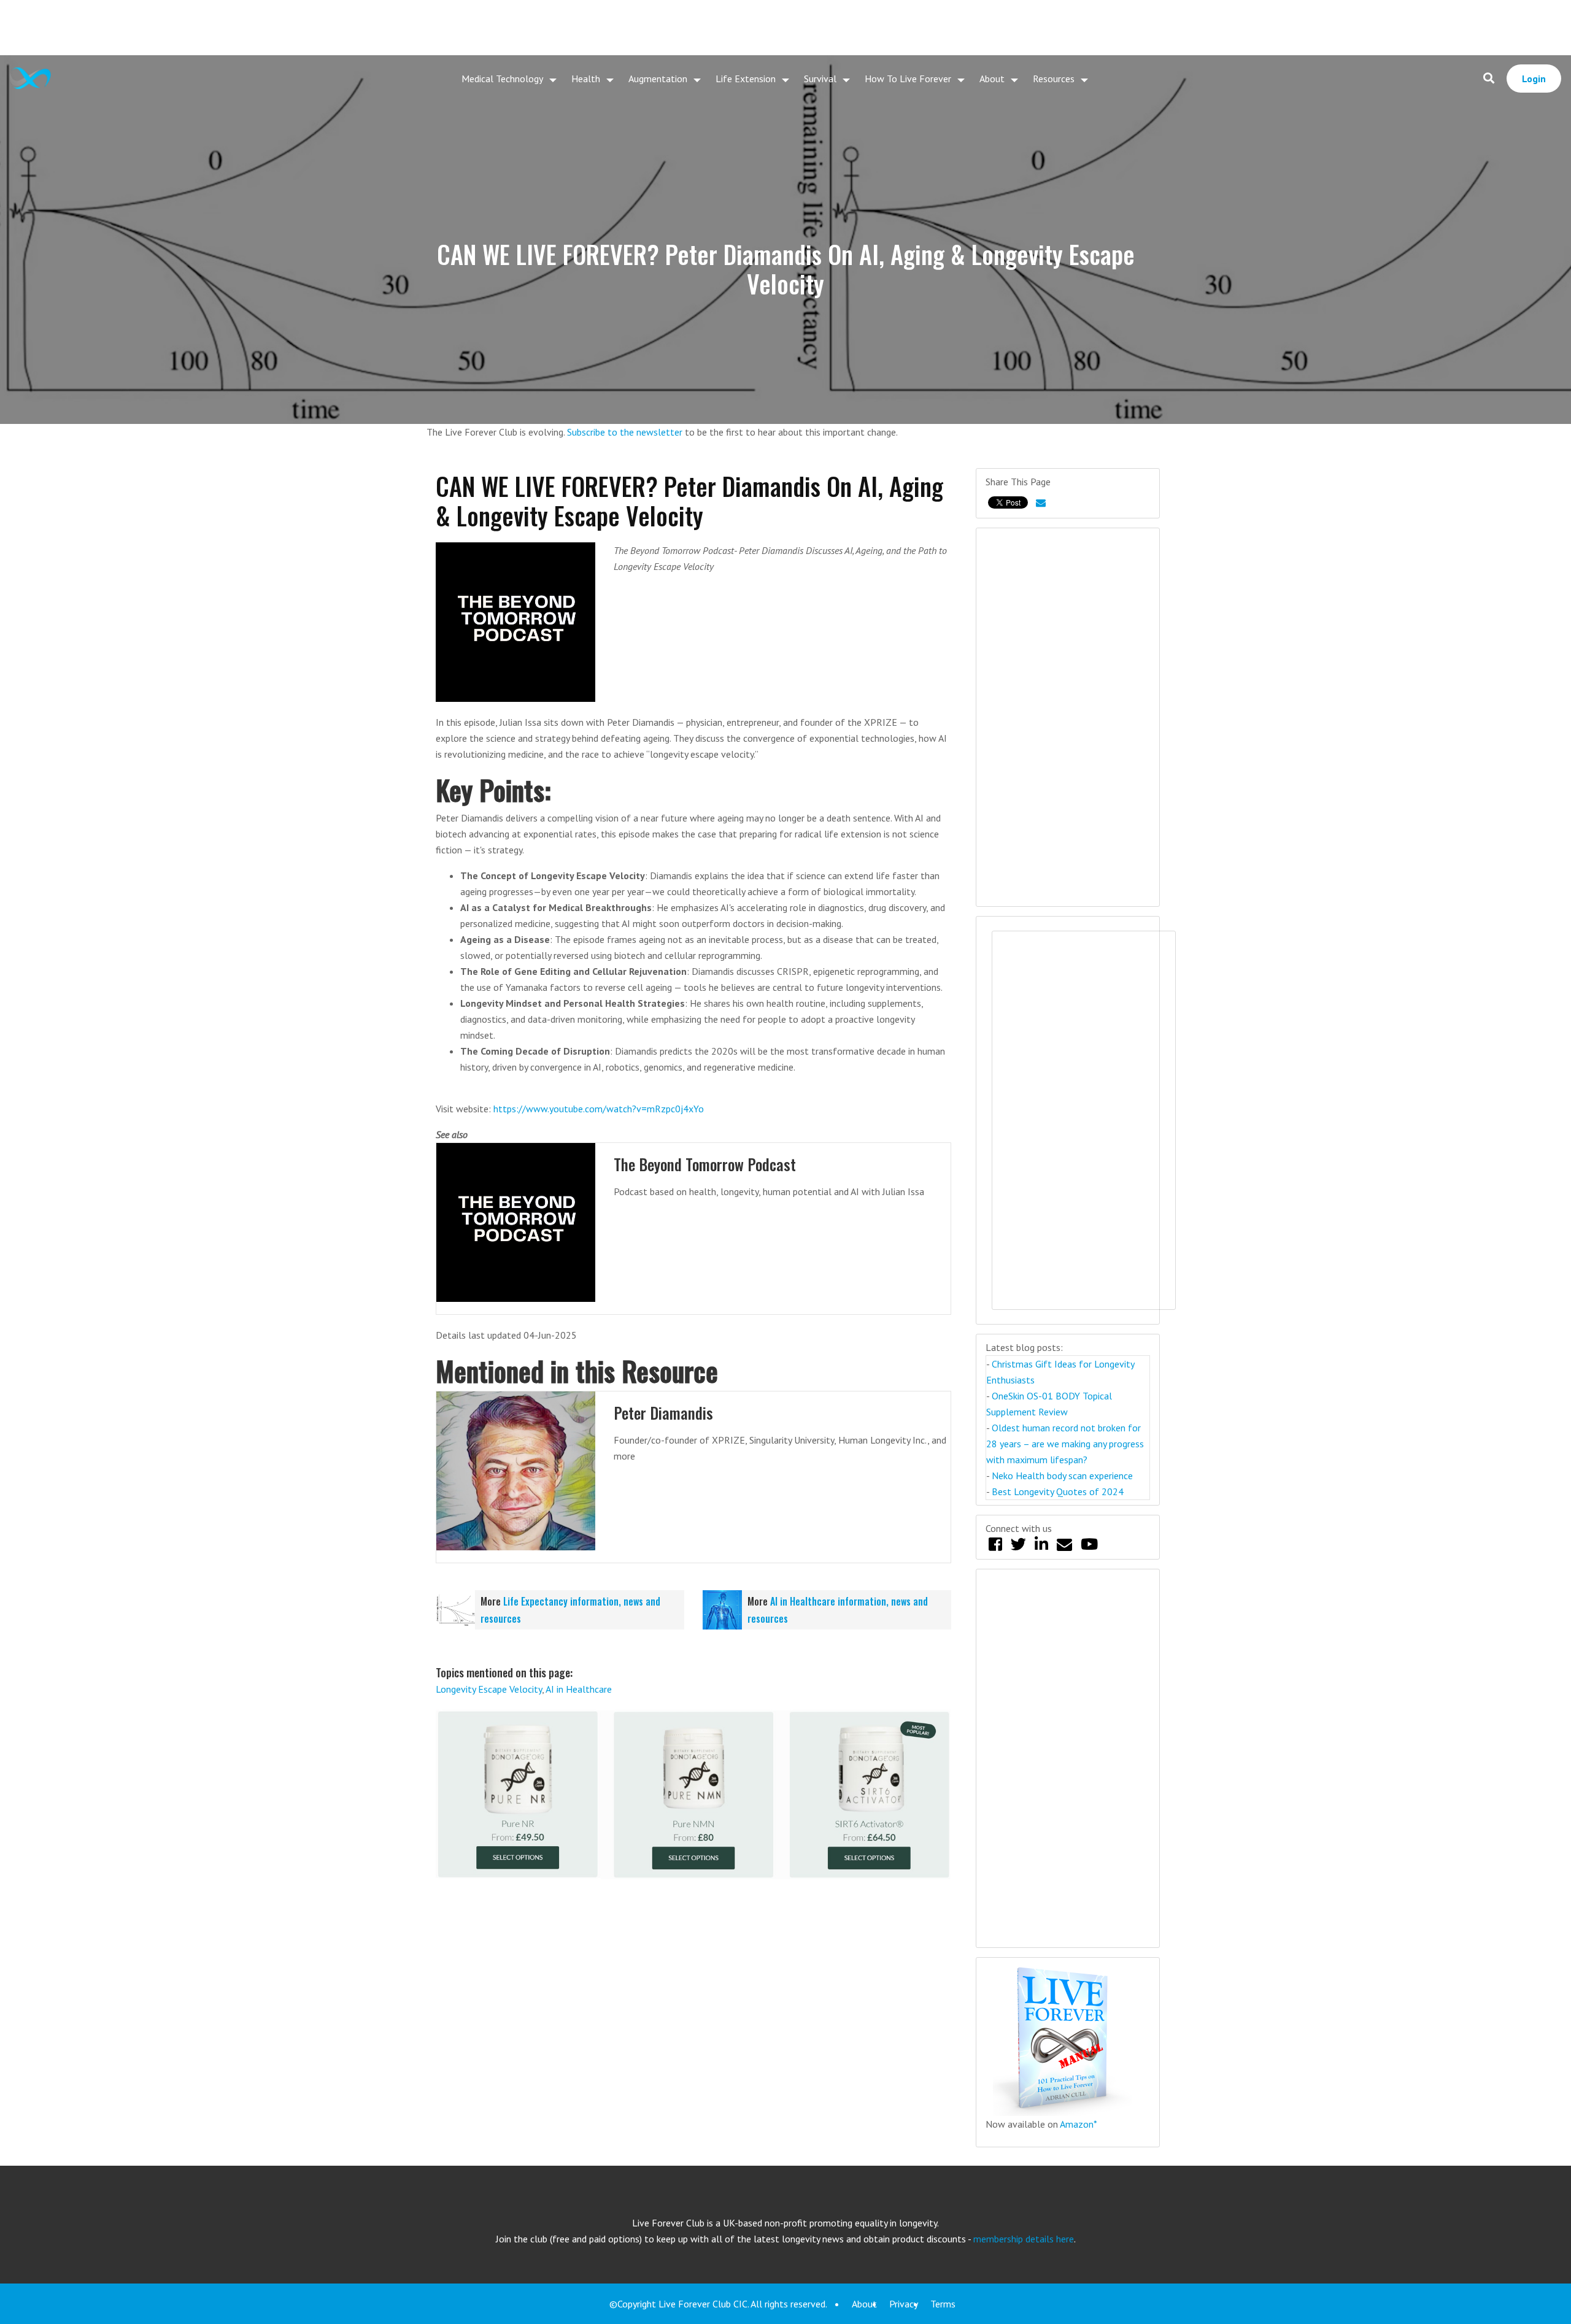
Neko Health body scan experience (1062, 1476)
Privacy (904, 2304)
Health (586, 79)
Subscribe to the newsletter (625, 432)
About (992, 79)
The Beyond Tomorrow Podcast (705, 1164)
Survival (820, 79)
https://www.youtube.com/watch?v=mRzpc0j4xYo (599, 1109)
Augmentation (658, 79)
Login (1534, 79)
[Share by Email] (1041, 502)
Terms (943, 2304)
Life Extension (746, 79)
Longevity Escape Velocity (489, 1689)
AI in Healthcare (579, 1689)
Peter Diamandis (663, 1413)
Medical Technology (502, 79)
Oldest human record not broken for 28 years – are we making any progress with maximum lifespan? (1065, 1444)
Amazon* (1079, 2124)
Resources (1054, 79)
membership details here (1024, 2239)
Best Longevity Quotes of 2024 (1058, 1491)
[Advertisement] (785, 28)
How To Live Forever (908, 79)
